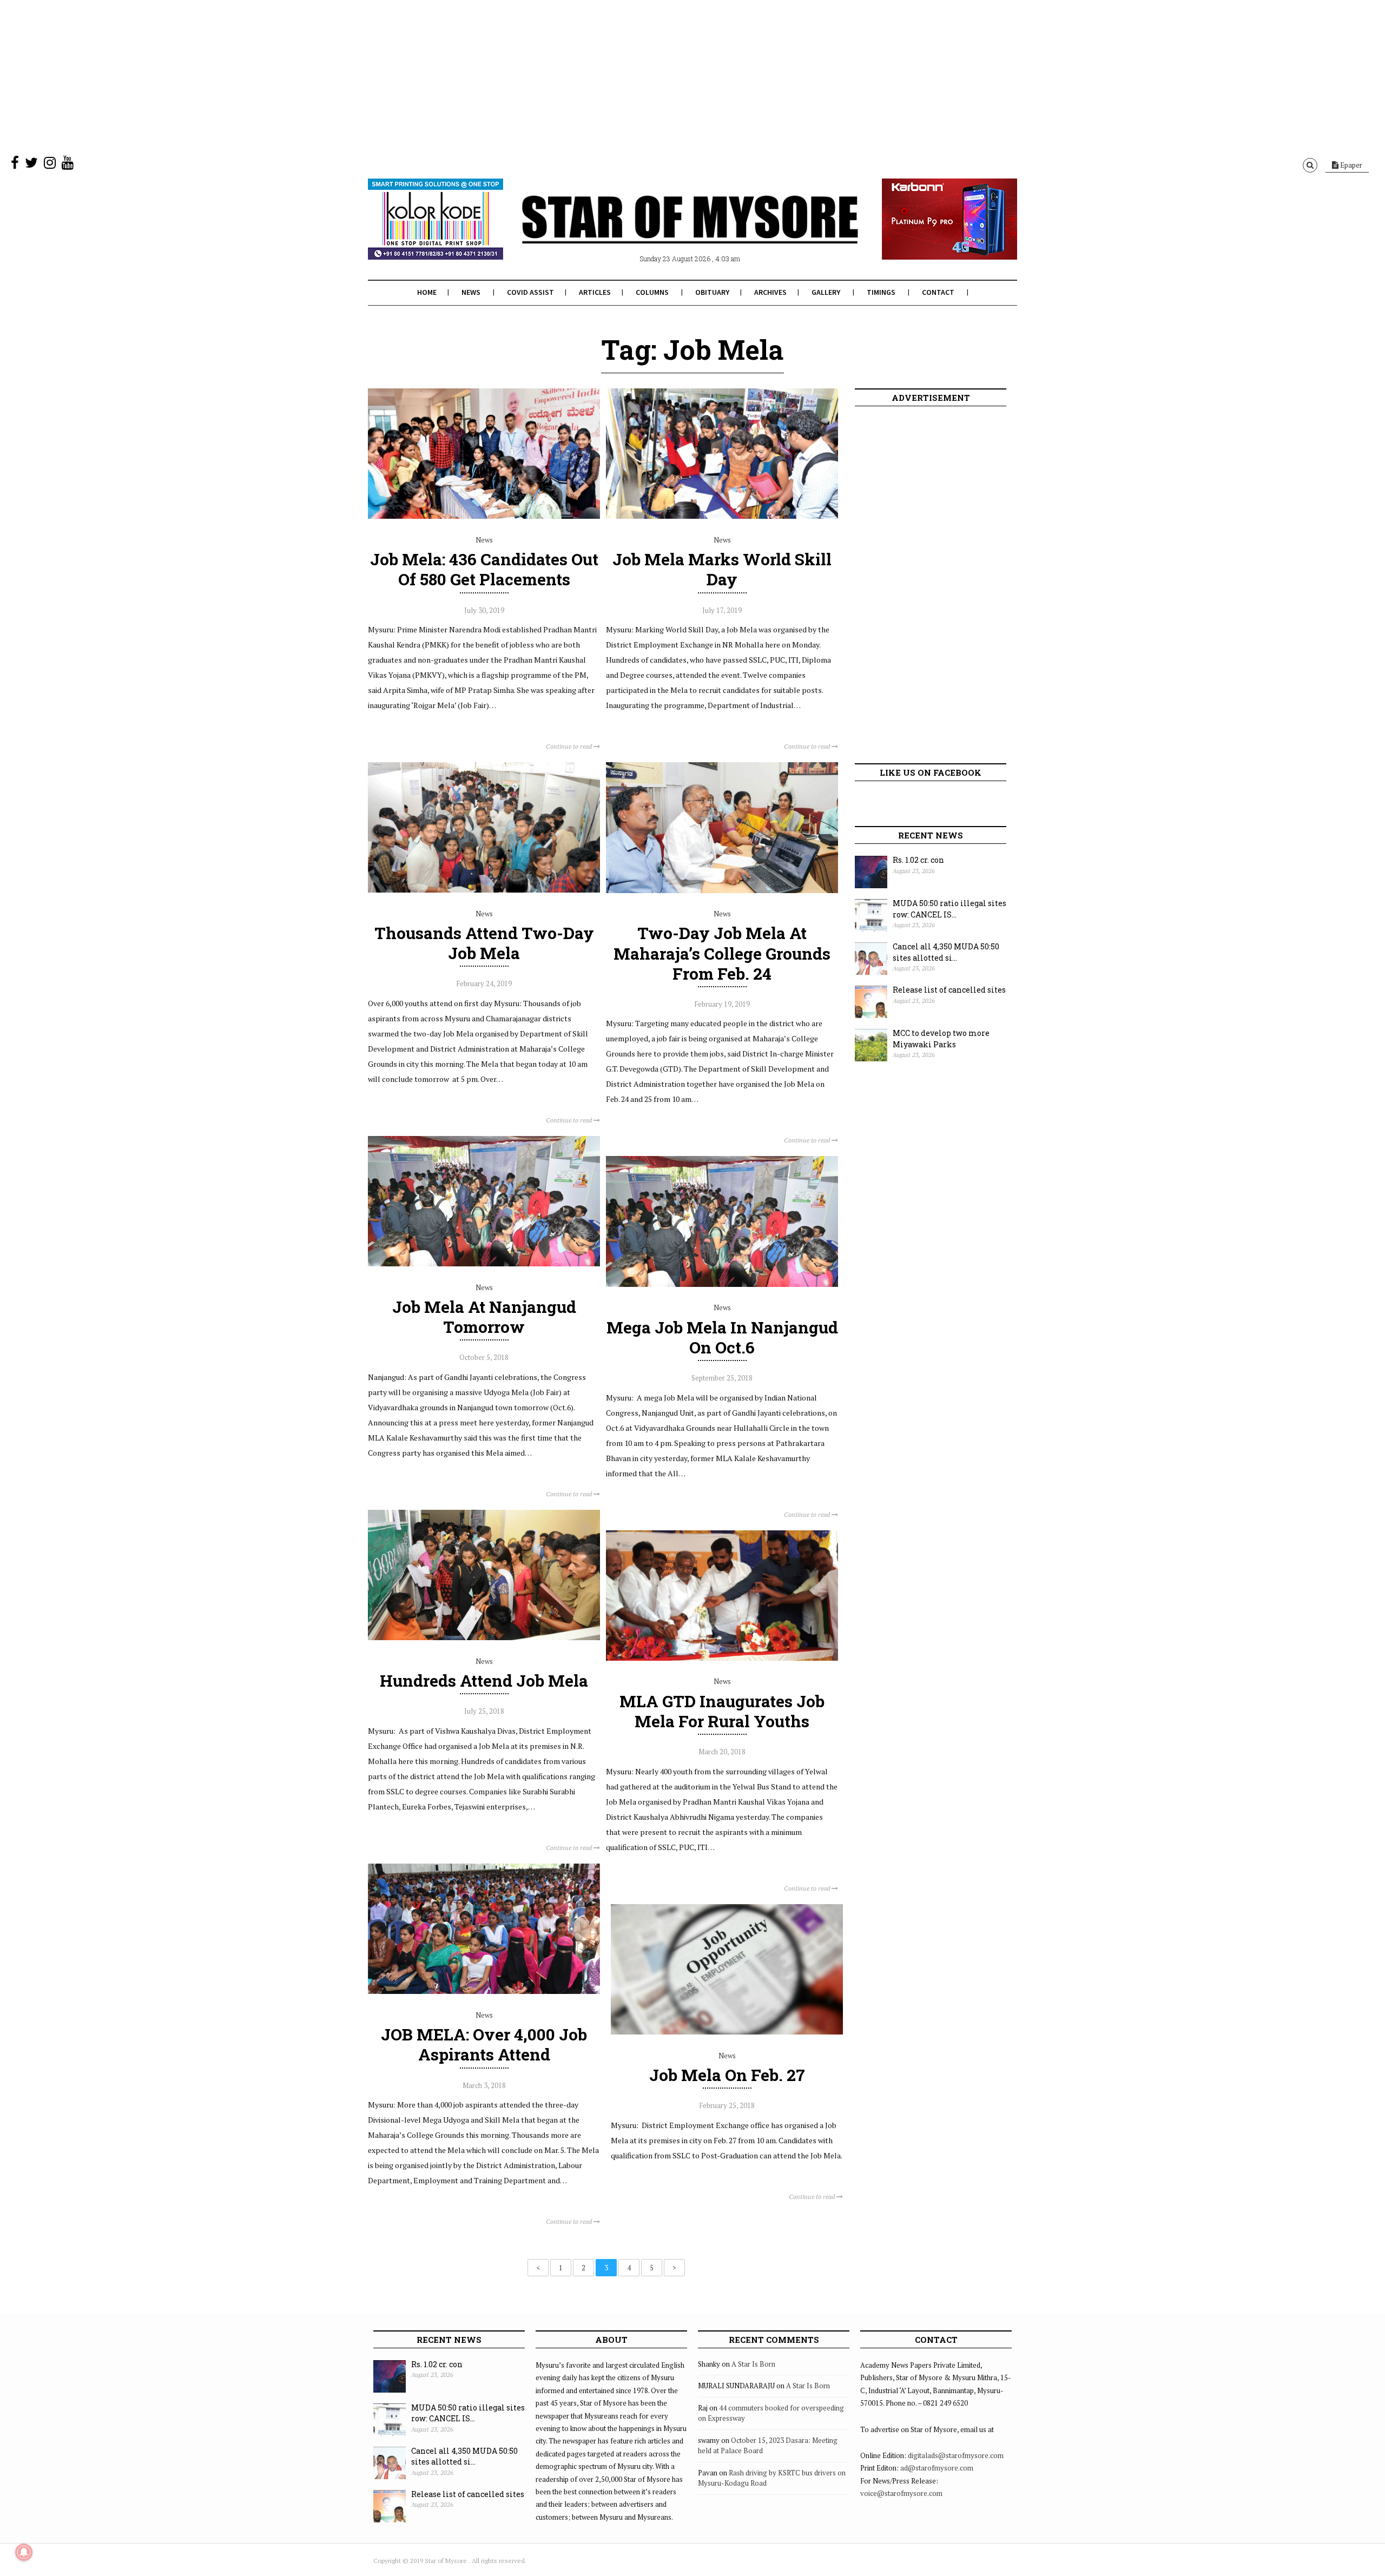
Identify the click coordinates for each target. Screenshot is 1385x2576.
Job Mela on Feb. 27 (727, 2075)
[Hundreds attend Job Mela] (484, 1637)
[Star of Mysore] (665, 232)
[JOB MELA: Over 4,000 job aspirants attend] (484, 1991)
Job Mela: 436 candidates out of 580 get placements (484, 569)
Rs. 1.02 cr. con (918, 860)
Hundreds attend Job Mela (484, 1680)
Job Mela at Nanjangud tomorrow (484, 1317)
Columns (652, 292)
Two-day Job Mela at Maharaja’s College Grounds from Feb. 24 (722, 953)
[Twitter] (31, 165)
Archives (770, 292)
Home (427, 292)
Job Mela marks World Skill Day (722, 569)
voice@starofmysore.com (901, 2493)
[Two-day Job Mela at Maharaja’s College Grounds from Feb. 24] (722, 890)
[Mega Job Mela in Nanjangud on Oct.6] (722, 1284)
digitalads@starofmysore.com (956, 2455)
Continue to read (570, 746)
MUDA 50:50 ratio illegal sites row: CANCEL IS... (949, 909)
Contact (938, 292)
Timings (881, 292)
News (471, 292)
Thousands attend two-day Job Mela (484, 943)
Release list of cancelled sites (949, 990)
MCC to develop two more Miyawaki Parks (941, 1039)
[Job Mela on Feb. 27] (727, 2032)
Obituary (712, 292)
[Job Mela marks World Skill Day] (722, 516)
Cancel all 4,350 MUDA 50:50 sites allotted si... (946, 952)
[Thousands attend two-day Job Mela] (484, 890)
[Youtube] (68, 165)
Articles (595, 292)
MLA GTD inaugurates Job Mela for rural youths (722, 1711)
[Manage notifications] (24, 2552)
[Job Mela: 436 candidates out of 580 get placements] (484, 516)
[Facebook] (15, 165)
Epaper (1350, 165)
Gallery (826, 292)
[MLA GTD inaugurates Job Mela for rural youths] (722, 1658)
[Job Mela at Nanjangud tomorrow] (484, 1264)
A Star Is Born (753, 2364)
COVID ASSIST (530, 292)
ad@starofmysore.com (937, 2468)
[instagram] (50, 165)
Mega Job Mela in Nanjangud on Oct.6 (722, 1337)
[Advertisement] (325, 76)
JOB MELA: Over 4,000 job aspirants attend (484, 2044)
